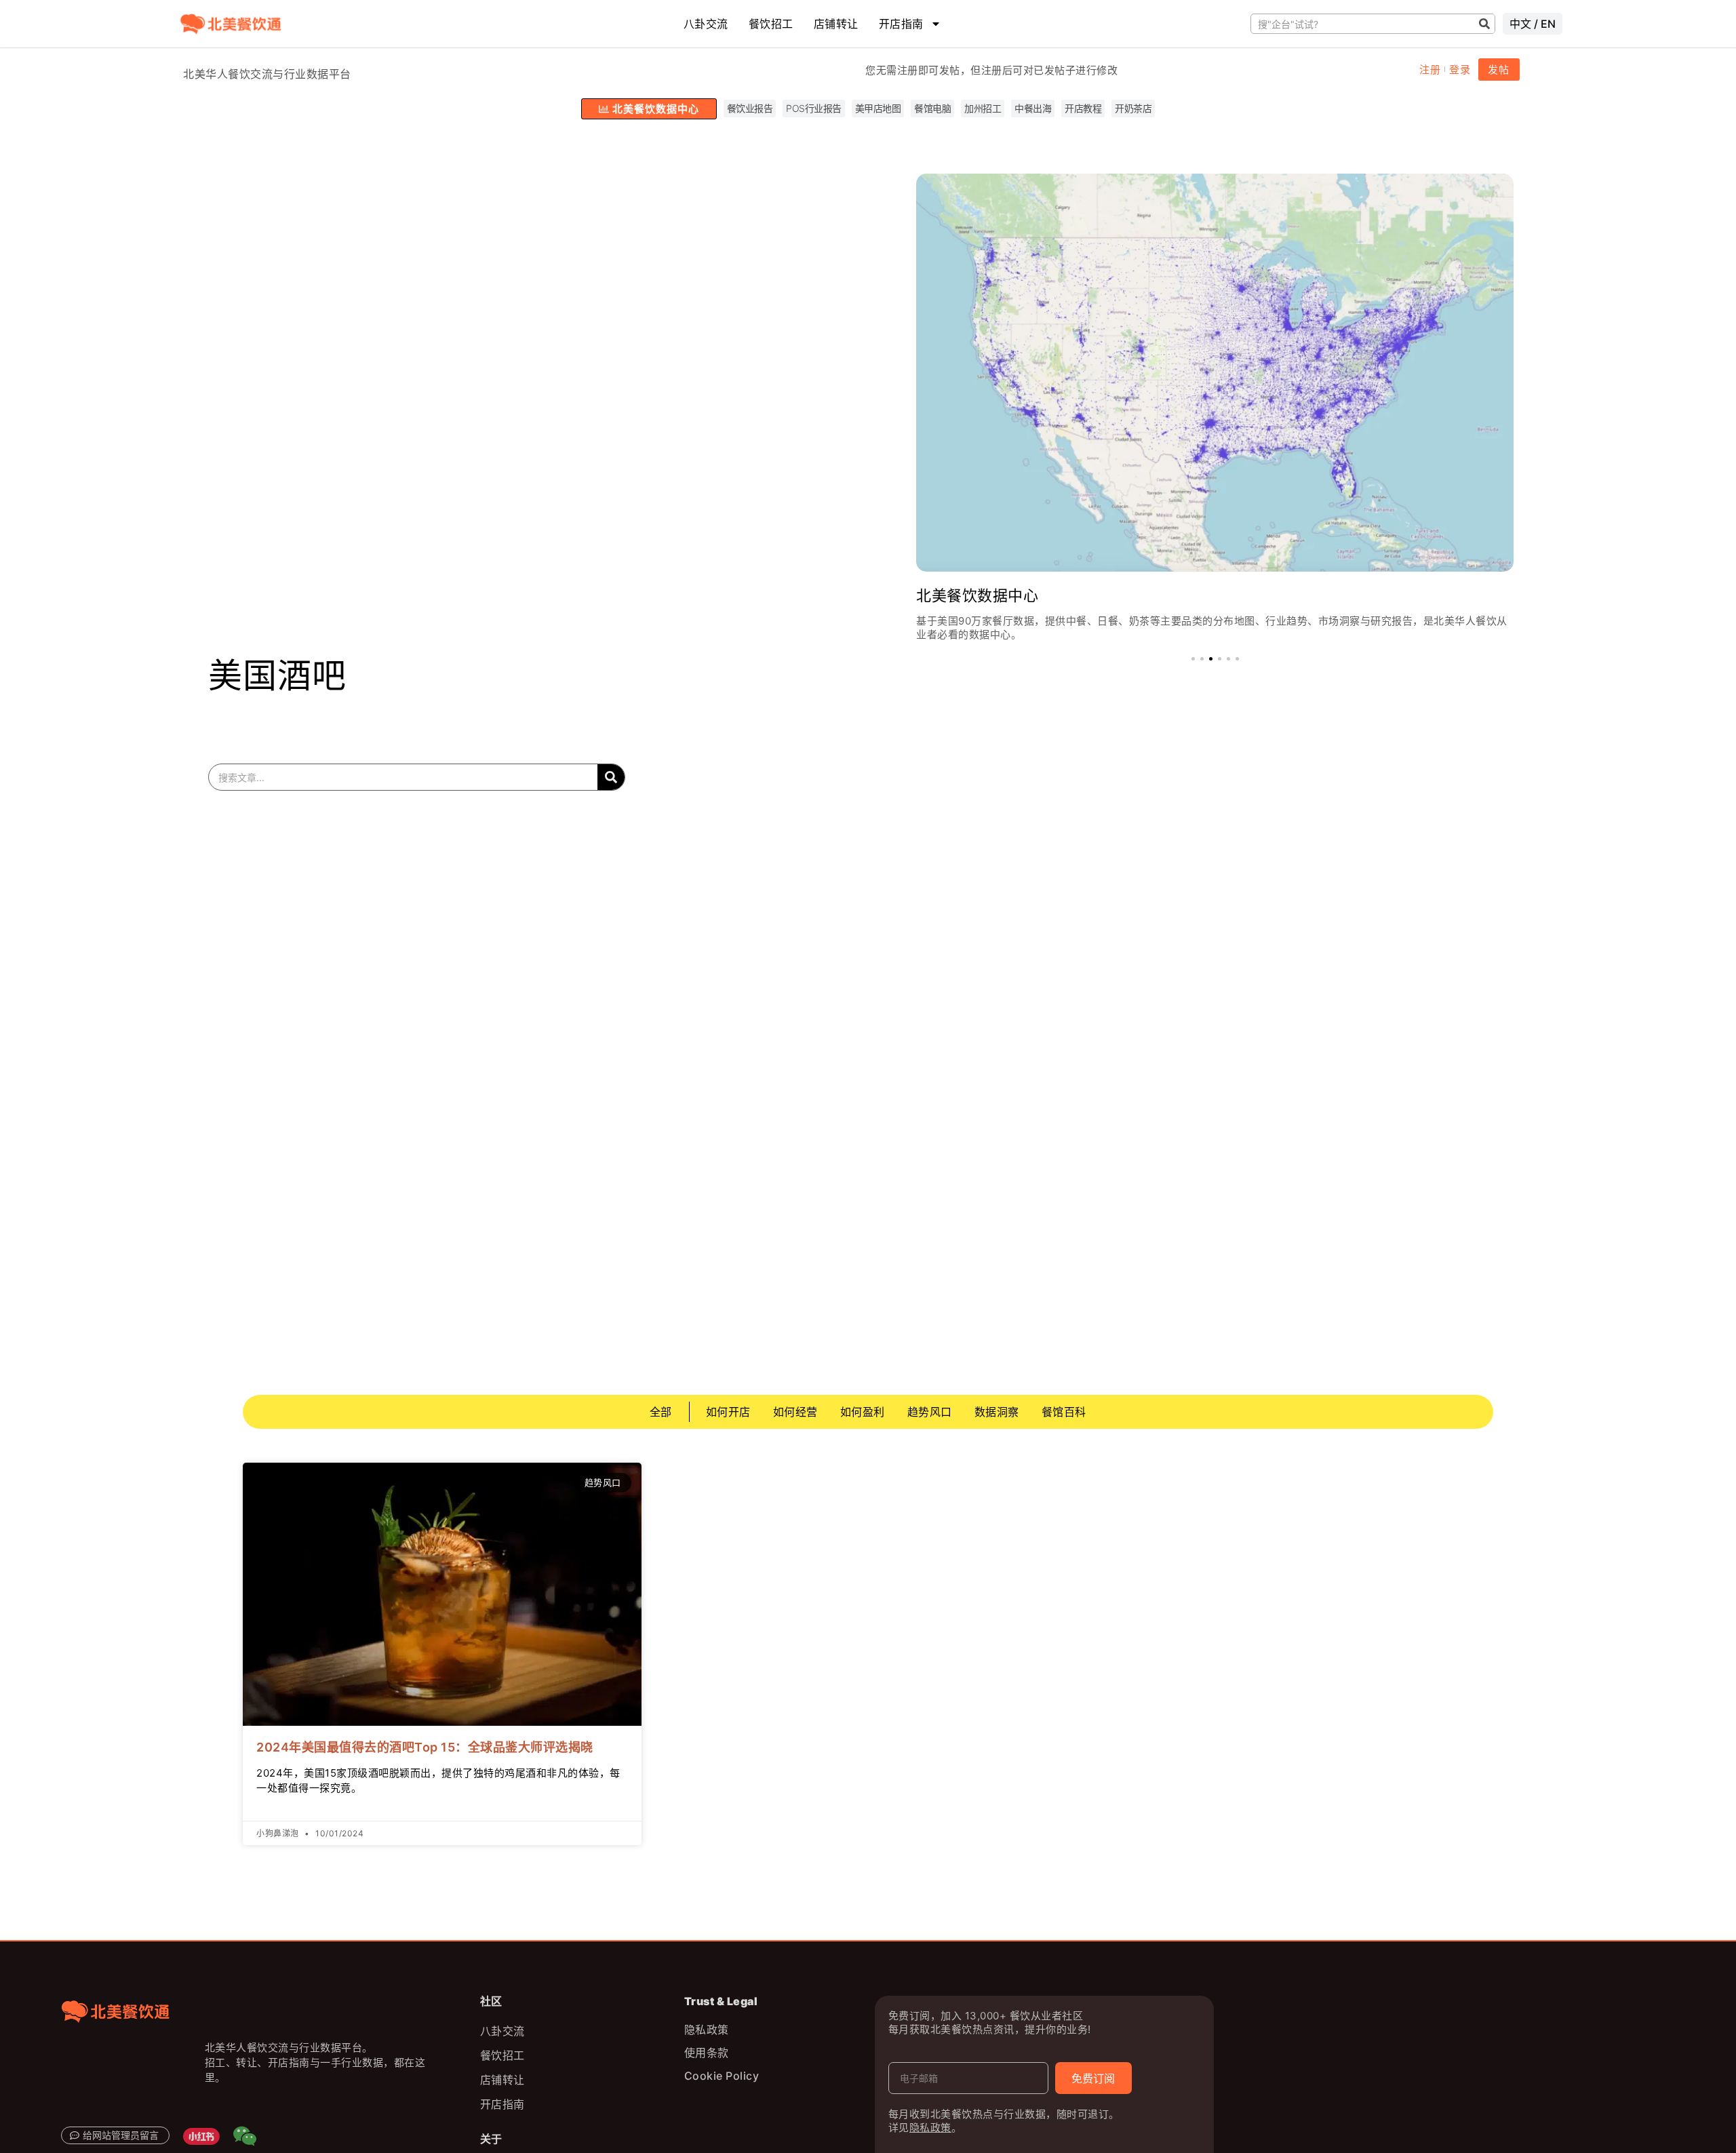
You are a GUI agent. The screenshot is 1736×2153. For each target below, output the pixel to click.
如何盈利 (863, 1412)
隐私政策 (707, 2030)
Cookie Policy (722, 2076)
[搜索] (1485, 24)
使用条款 (707, 2053)
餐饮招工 (771, 24)
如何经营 (795, 1412)
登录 (1460, 70)
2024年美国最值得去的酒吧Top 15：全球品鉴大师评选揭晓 (425, 1747)
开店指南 (901, 24)
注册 (1430, 70)
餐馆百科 (1064, 1412)
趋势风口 (930, 1412)
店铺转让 (836, 24)
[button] (1193, 659)
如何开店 (728, 1412)
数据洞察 (997, 1412)
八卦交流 (706, 24)
